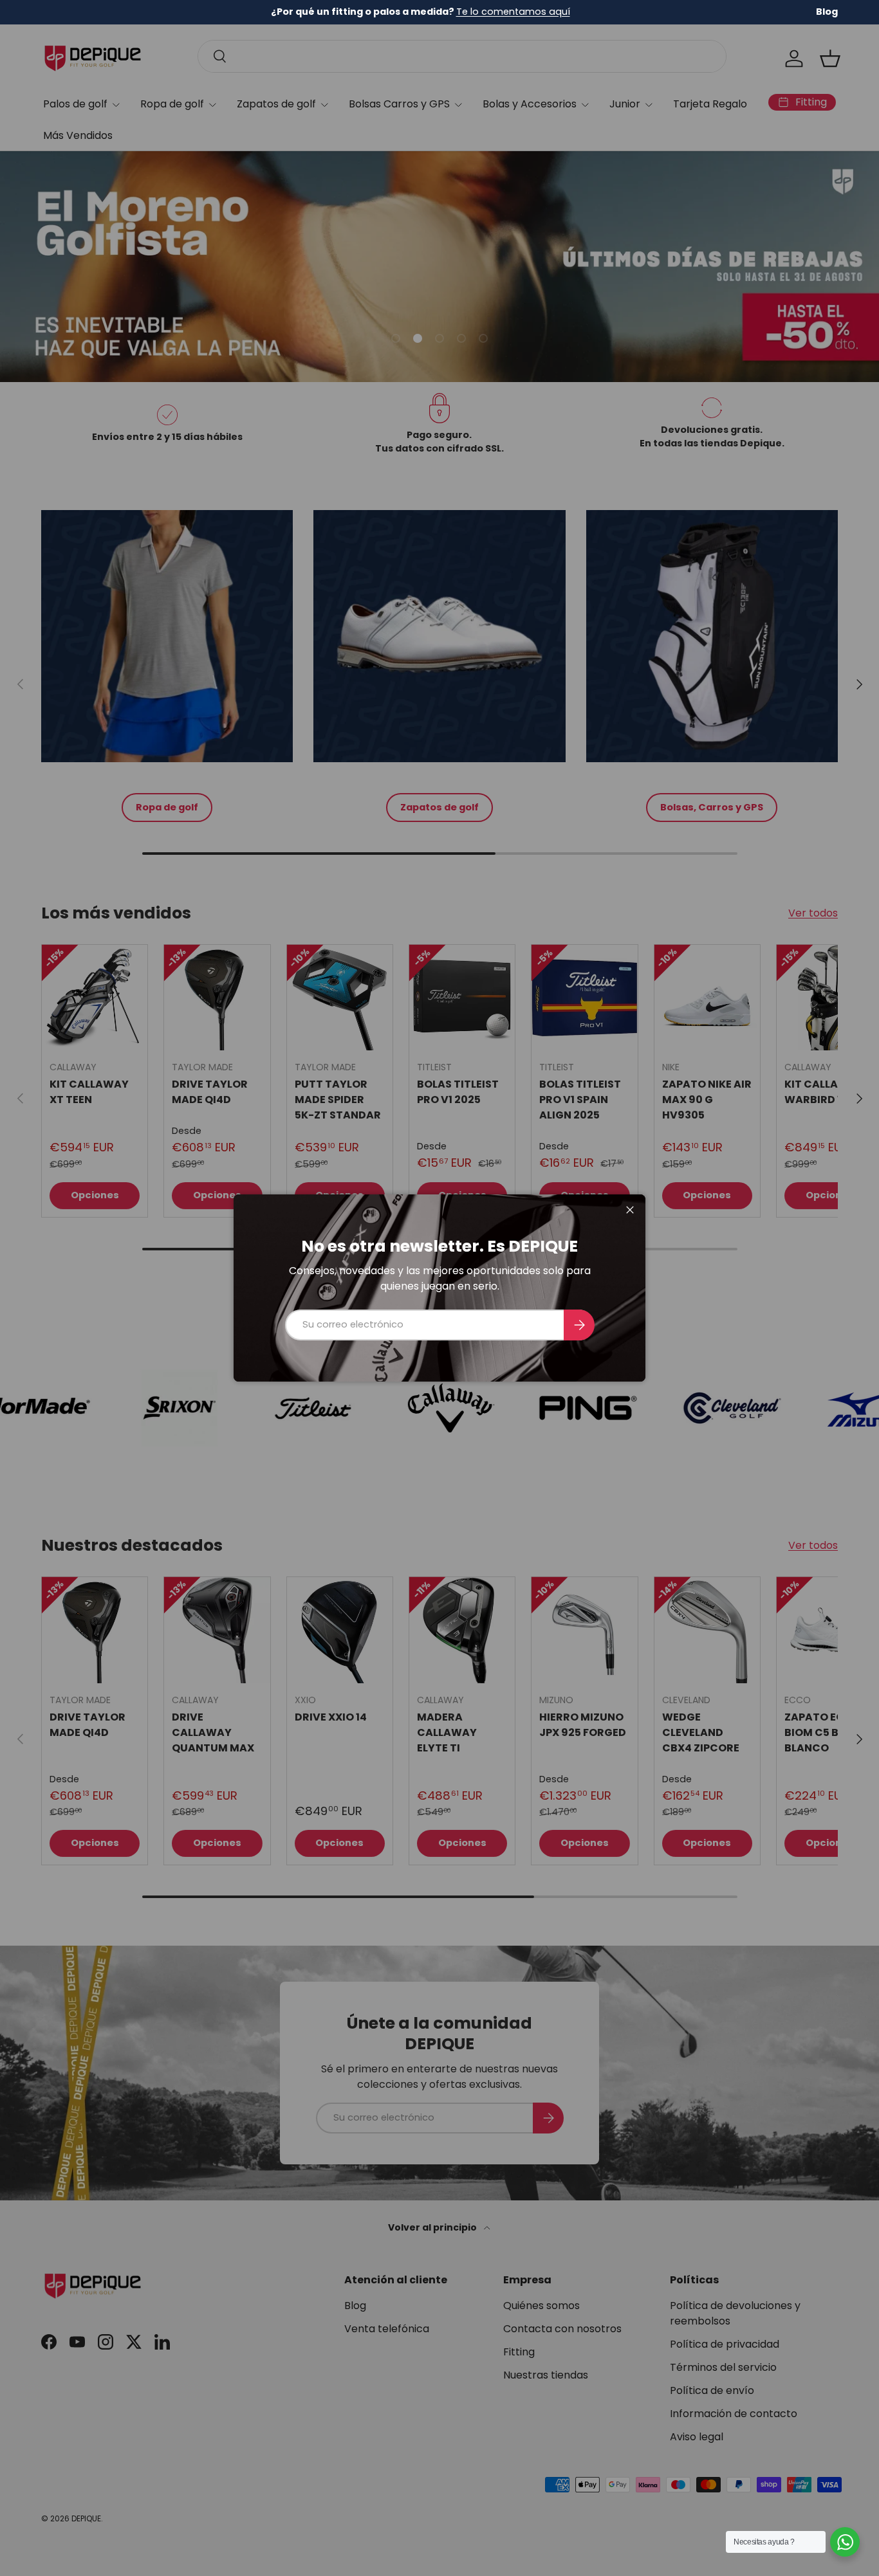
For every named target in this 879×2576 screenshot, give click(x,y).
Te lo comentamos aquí (513, 12)
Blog (827, 12)
